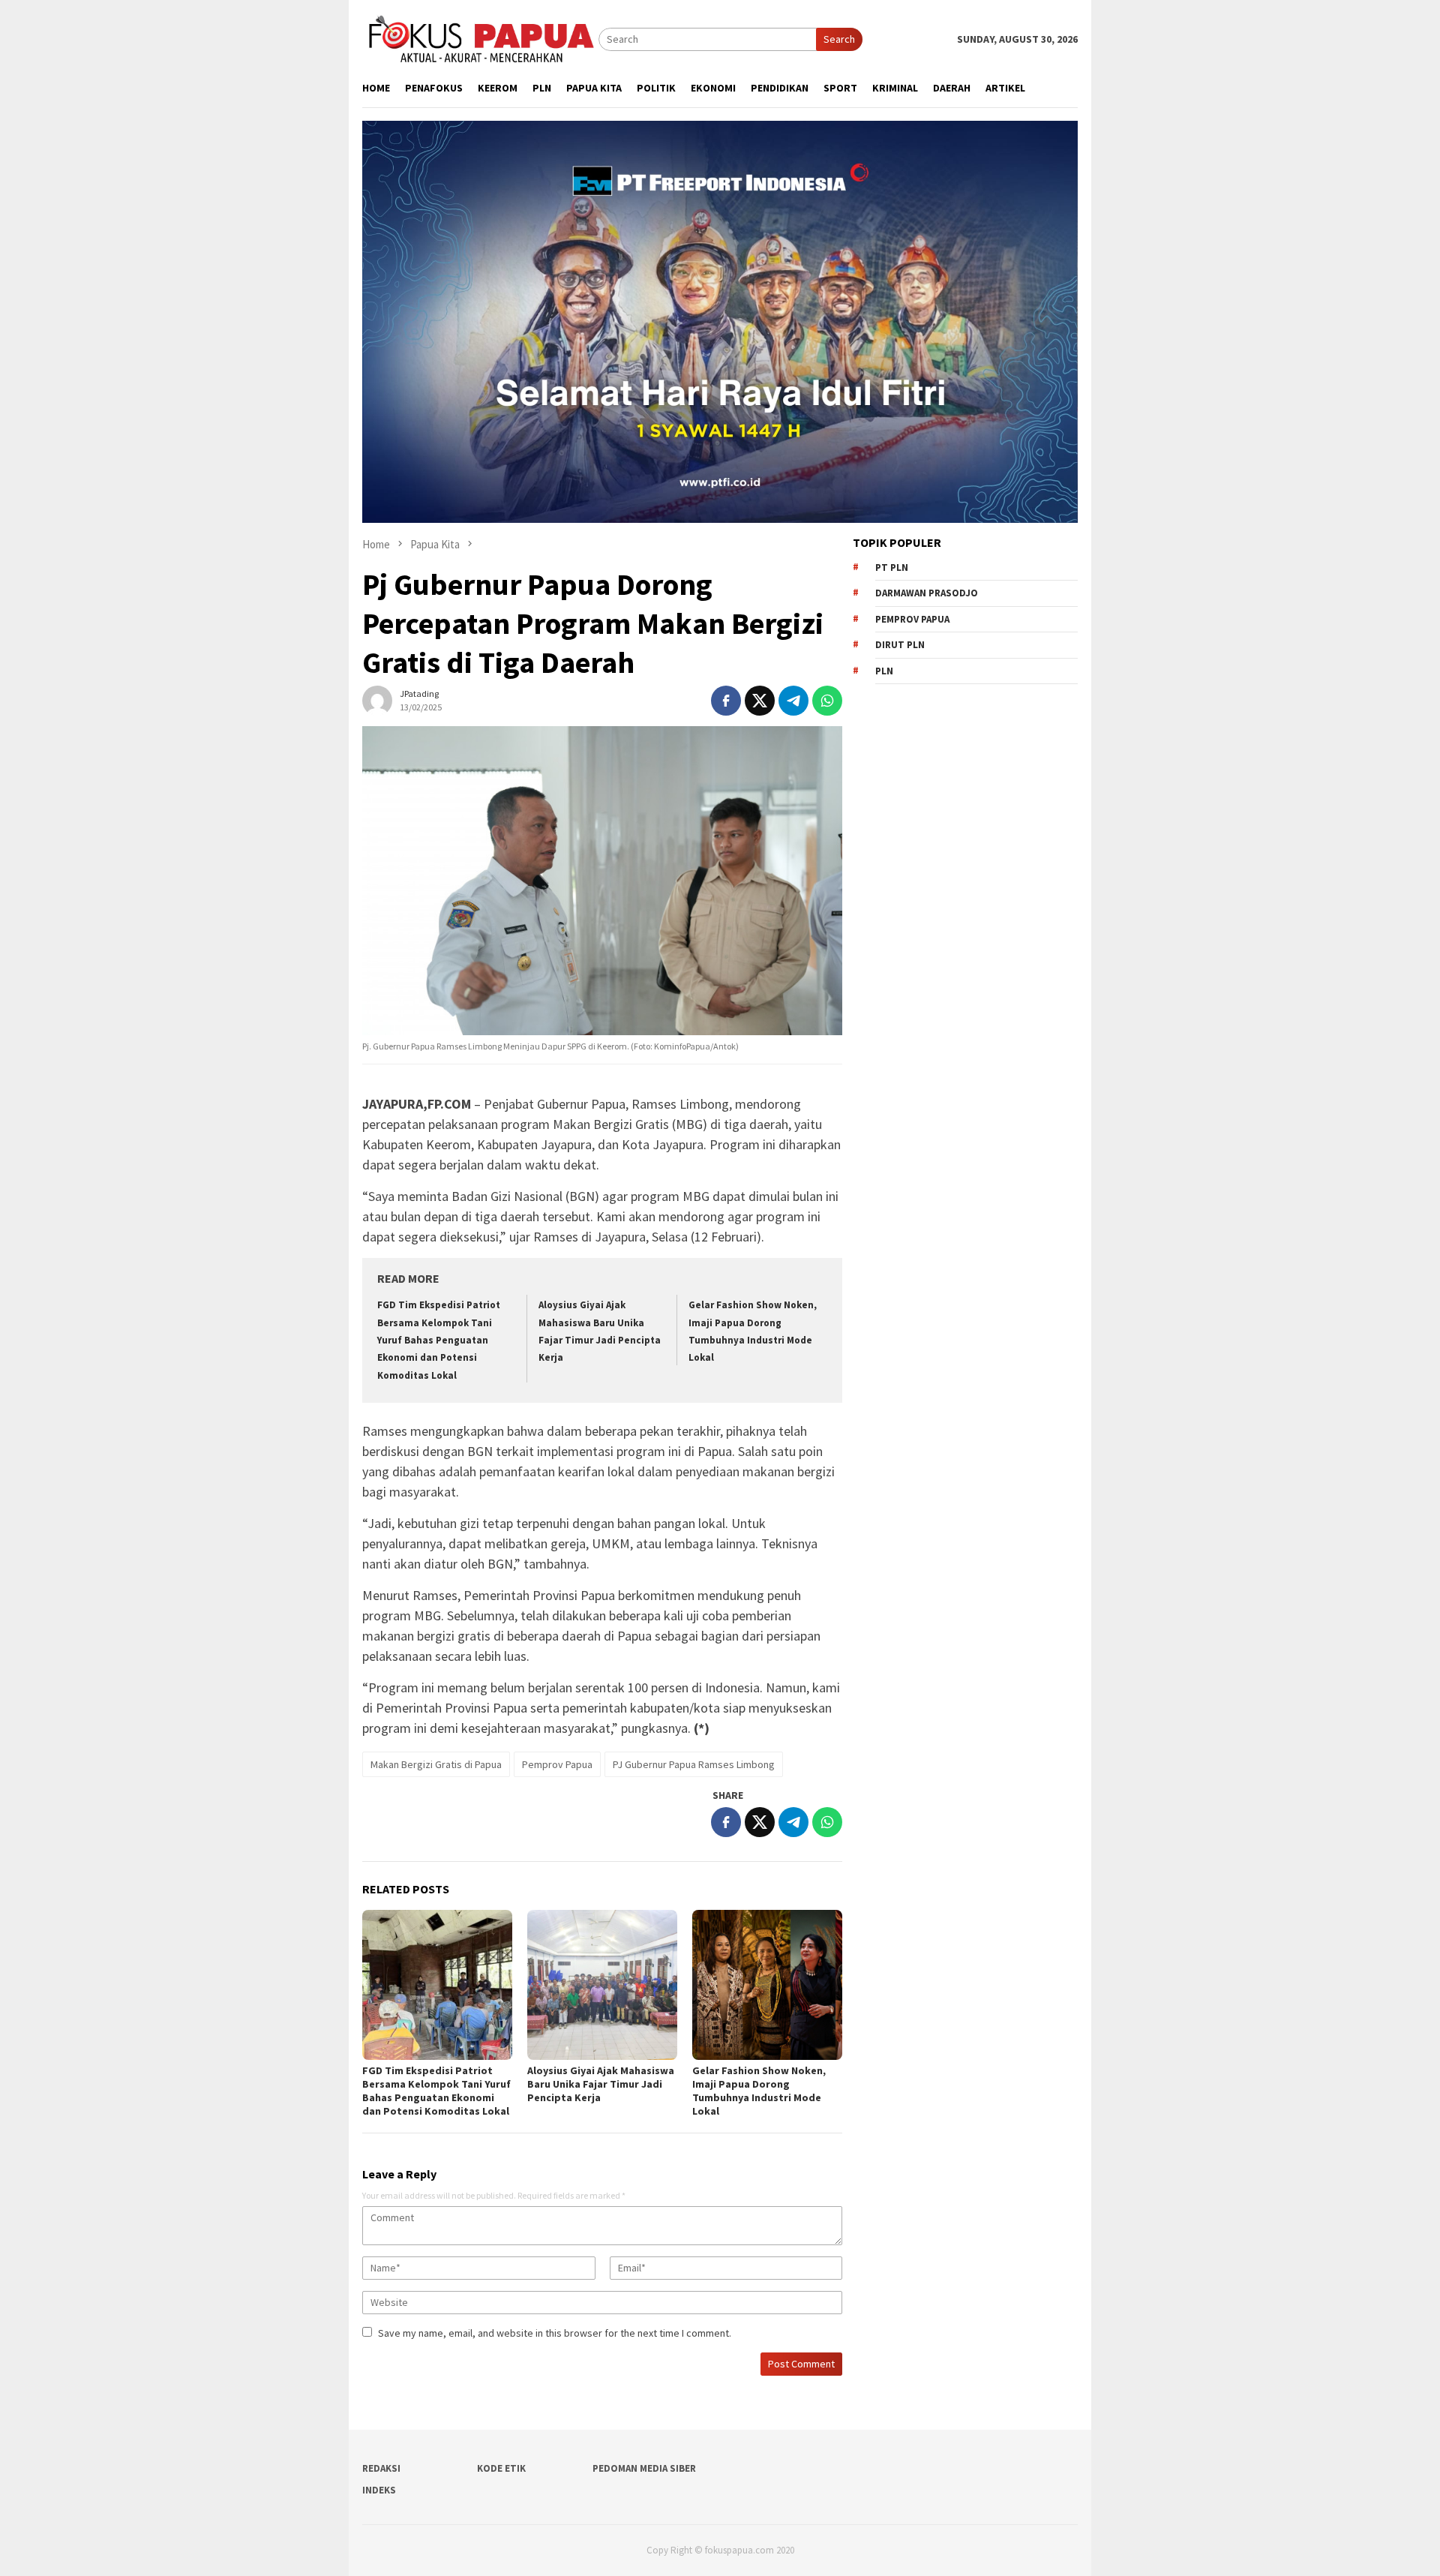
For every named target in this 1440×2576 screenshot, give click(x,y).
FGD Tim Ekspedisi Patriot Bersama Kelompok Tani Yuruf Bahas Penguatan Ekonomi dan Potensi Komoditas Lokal (439, 1340)
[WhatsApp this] (827, 701)
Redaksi (381, 2468)
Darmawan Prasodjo (927, 593)
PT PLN (892, 567)
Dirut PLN (900, 645)
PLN (884, 671)
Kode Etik (501, 2468)
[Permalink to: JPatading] (377, 699)
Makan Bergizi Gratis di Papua (436, 1764)
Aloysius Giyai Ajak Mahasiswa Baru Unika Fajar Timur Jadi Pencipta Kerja (601, 2084)
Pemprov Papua (557, 1764)
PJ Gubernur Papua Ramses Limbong (694, 1764)
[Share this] (726, 701)
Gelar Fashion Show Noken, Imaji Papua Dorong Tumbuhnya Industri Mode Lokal (759, 2091)
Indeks (379, 2490)
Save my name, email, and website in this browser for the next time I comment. (555, 2333)
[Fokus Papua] (480, 38)
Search (839, 39)
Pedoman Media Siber (644, 2468)
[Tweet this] (760, 701)
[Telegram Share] (793, 701)
